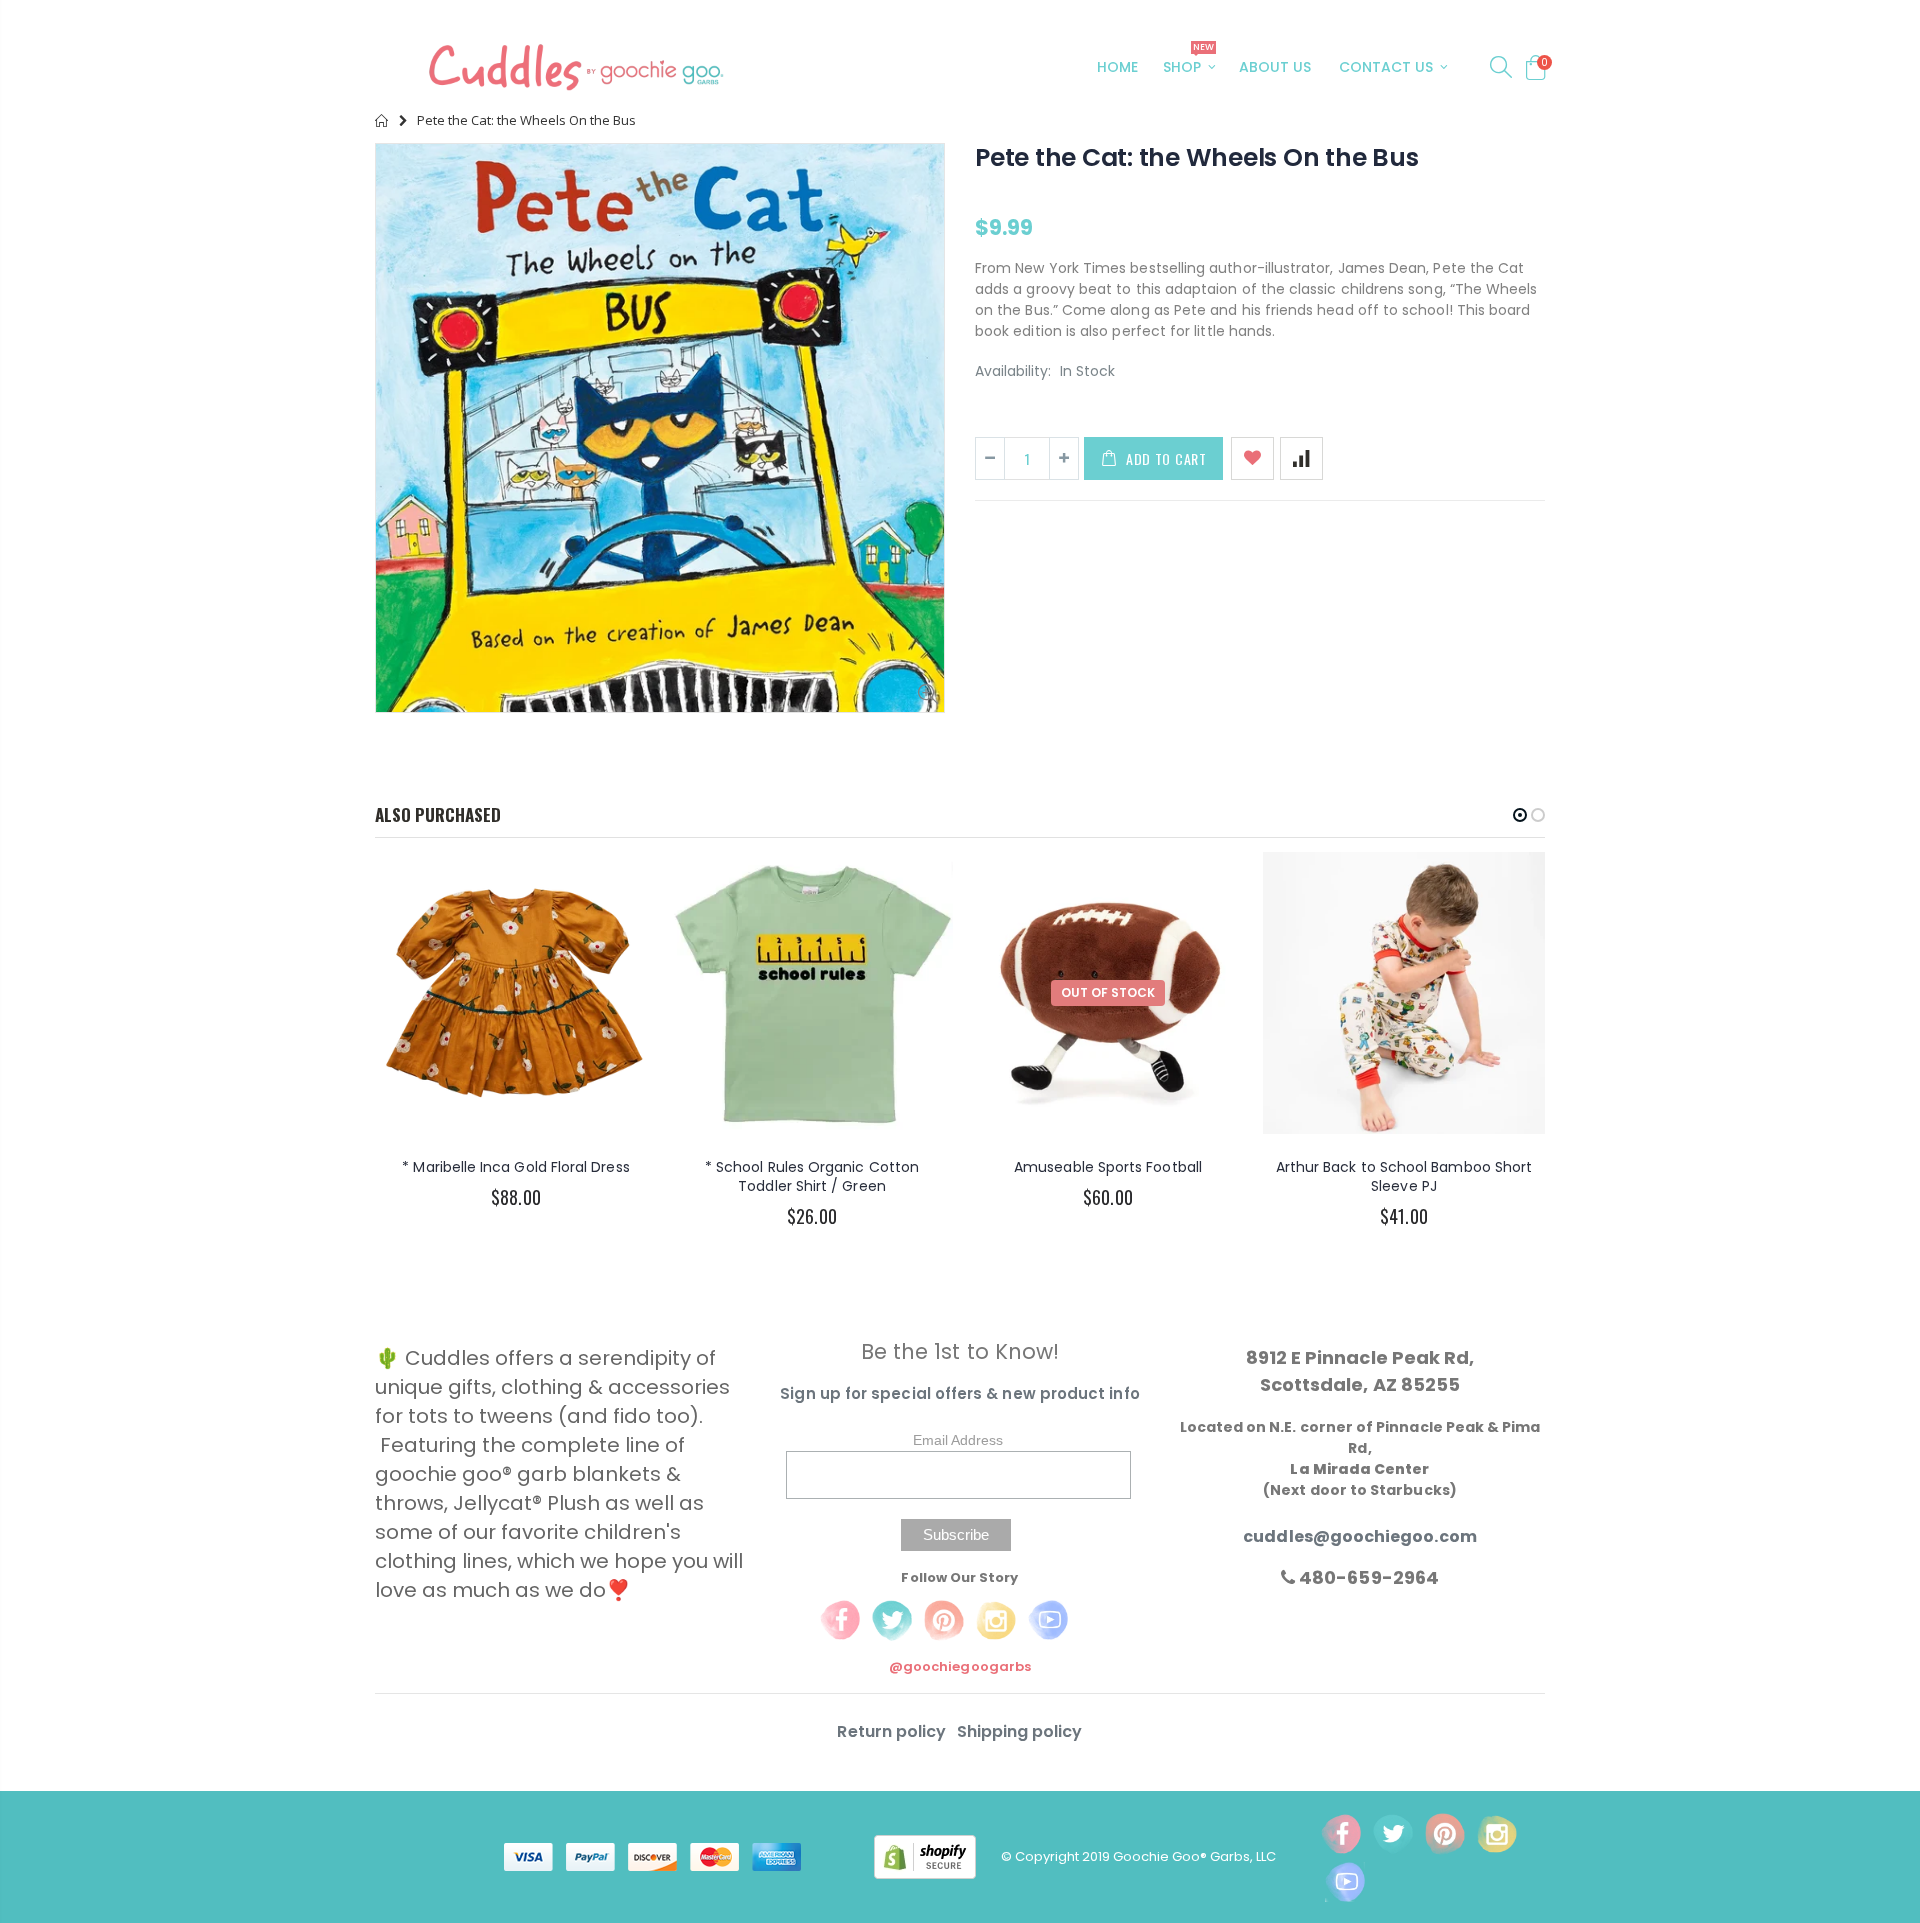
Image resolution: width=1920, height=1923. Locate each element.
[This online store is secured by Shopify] (937, 1856)
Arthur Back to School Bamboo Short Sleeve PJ (1404, 1176)
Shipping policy (1020, 1731)
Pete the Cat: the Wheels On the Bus (1196, 157)
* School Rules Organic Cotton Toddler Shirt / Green (812, 1176)
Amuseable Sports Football (1108, 1167)
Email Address (958, 1440)
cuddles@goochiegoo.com (1359, 1536)
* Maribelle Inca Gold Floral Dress (515, 1167)
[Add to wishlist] (1252, 458)
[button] (1520, 815)
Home (382, 120)
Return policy (893, 1731)
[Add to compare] (1301, 458)
